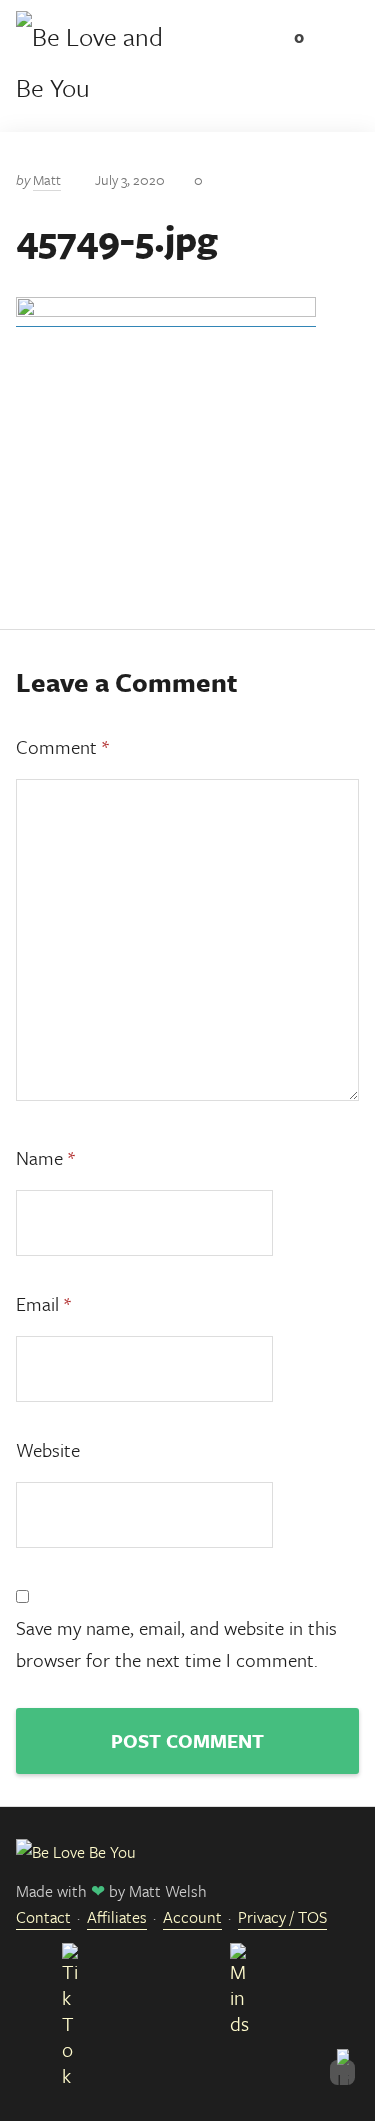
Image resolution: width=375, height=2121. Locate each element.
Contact (43, 1917)
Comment (62, 746)
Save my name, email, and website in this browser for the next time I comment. (176, 1643)
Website (48, 1449)
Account (192, 1917)
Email (43, 1303)
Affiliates (117, 1917)
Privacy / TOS (282, 1917)
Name (45, 1157)
